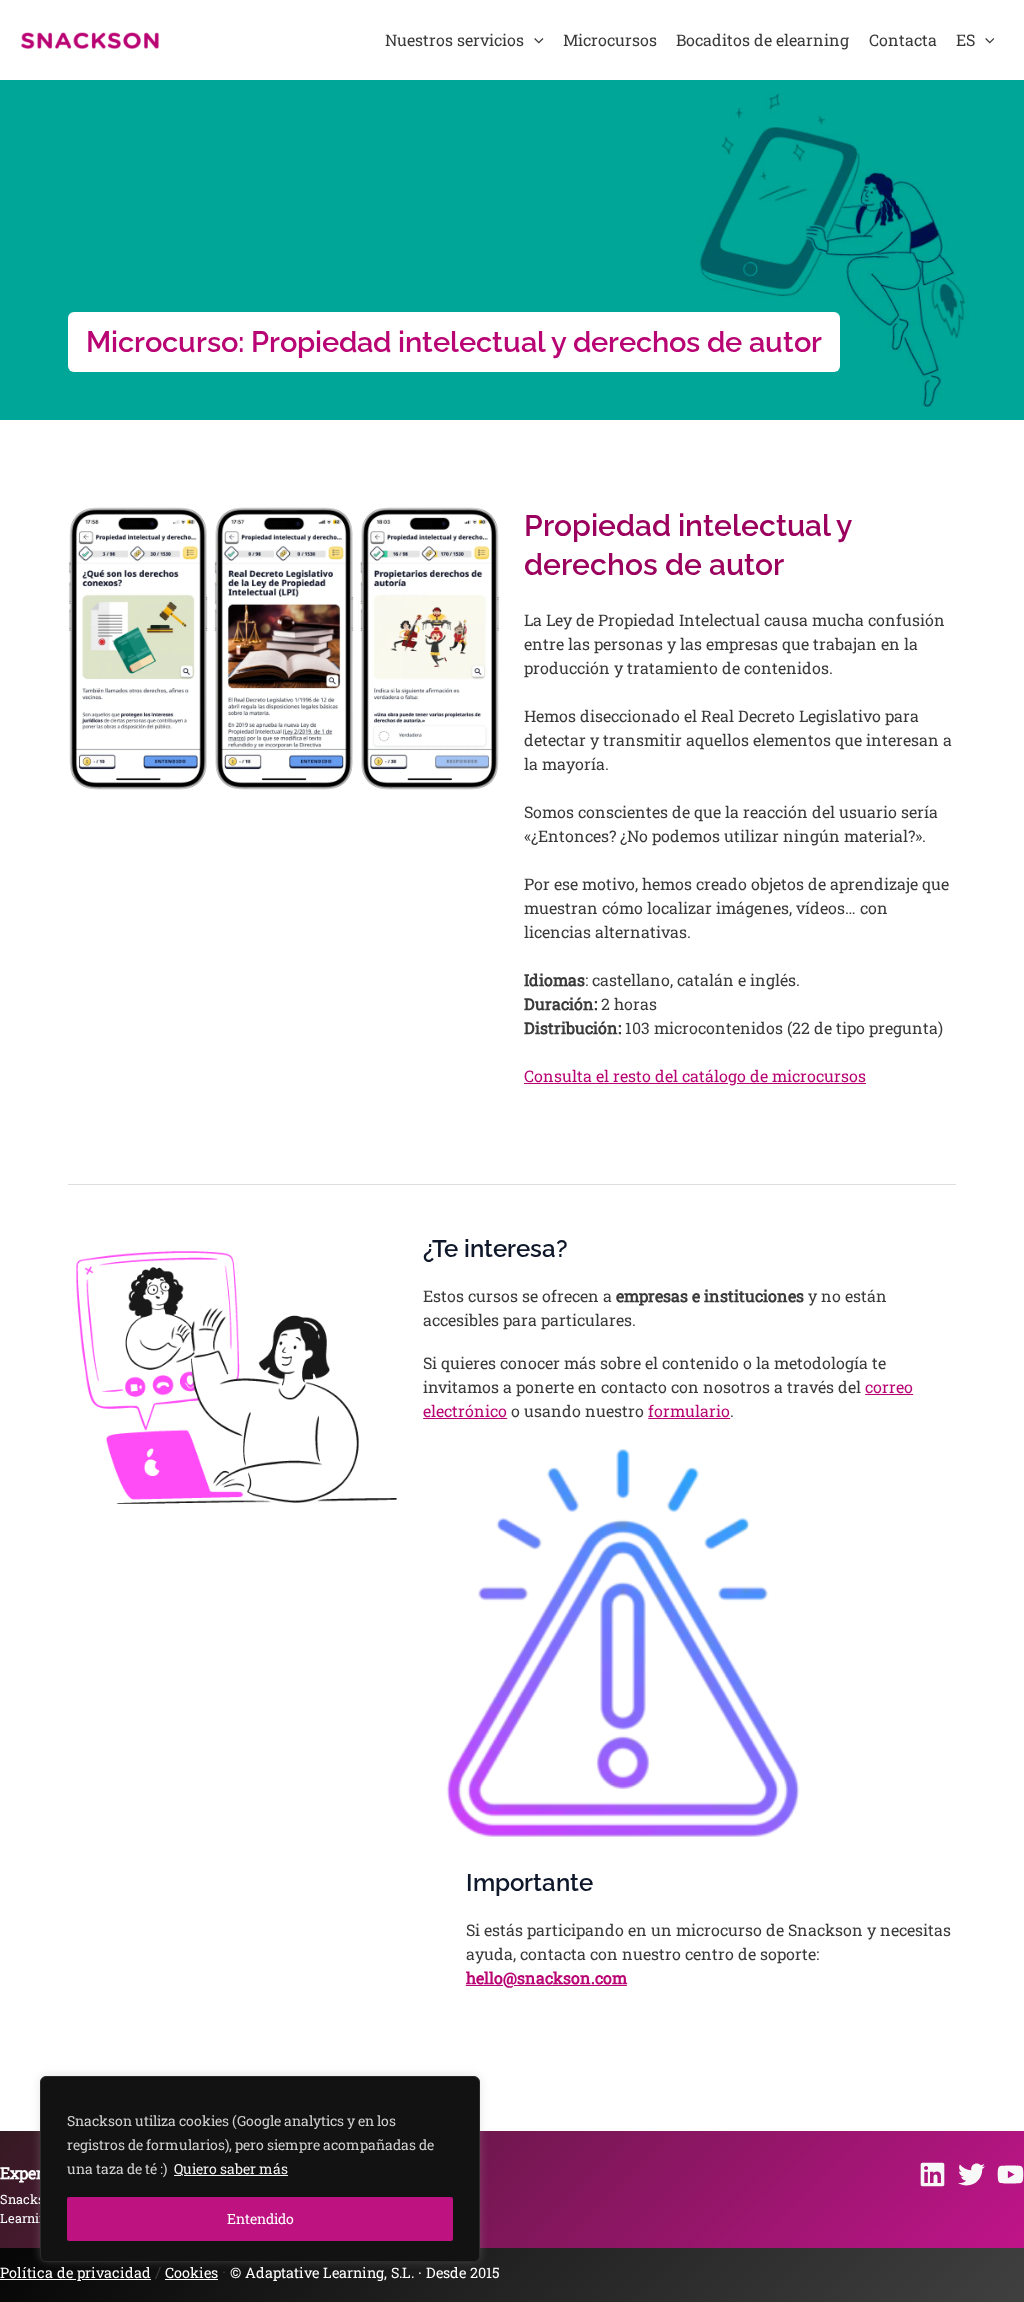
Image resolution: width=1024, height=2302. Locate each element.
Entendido (260, 2218)
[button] (534, 40)
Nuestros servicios (454, 39)
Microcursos (610, 39)
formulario (689, 1410)
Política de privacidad (75, 2272)
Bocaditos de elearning (762, 39)
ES (965, 39)
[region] (260, 2169)
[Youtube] (1010, 2174)
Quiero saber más (231, 2168)
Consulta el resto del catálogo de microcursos (695, 1075)
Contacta (903, 39)
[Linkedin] (932, 2174)
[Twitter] (971, 2174)
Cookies (191, 2272)
